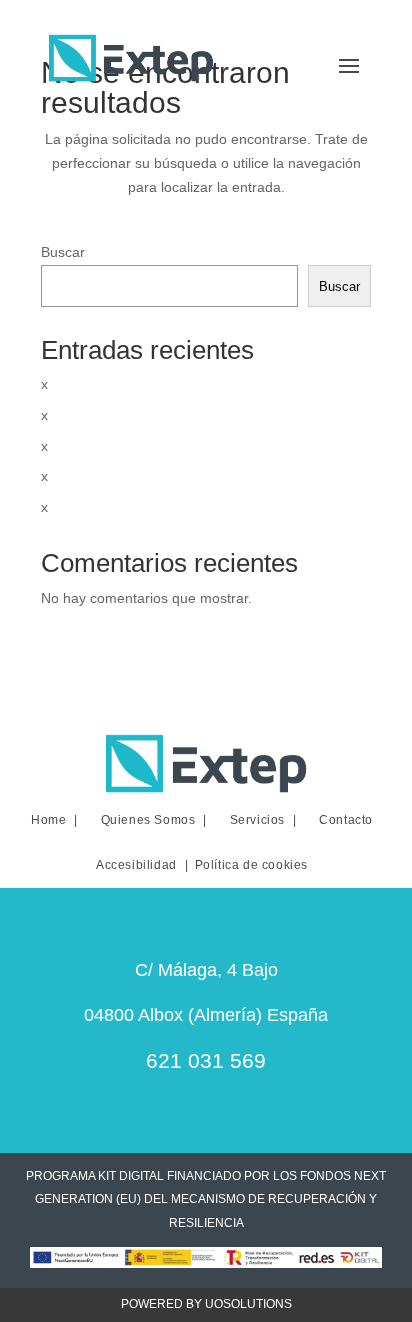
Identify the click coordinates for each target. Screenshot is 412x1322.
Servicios (257, 820)
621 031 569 (206, 1060)
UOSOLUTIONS (248, 1304)
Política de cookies (251, 865)
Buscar (63, 252)
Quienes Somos (148, 820)
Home (48, 820)
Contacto (346, 820)
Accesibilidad (136, 865)
